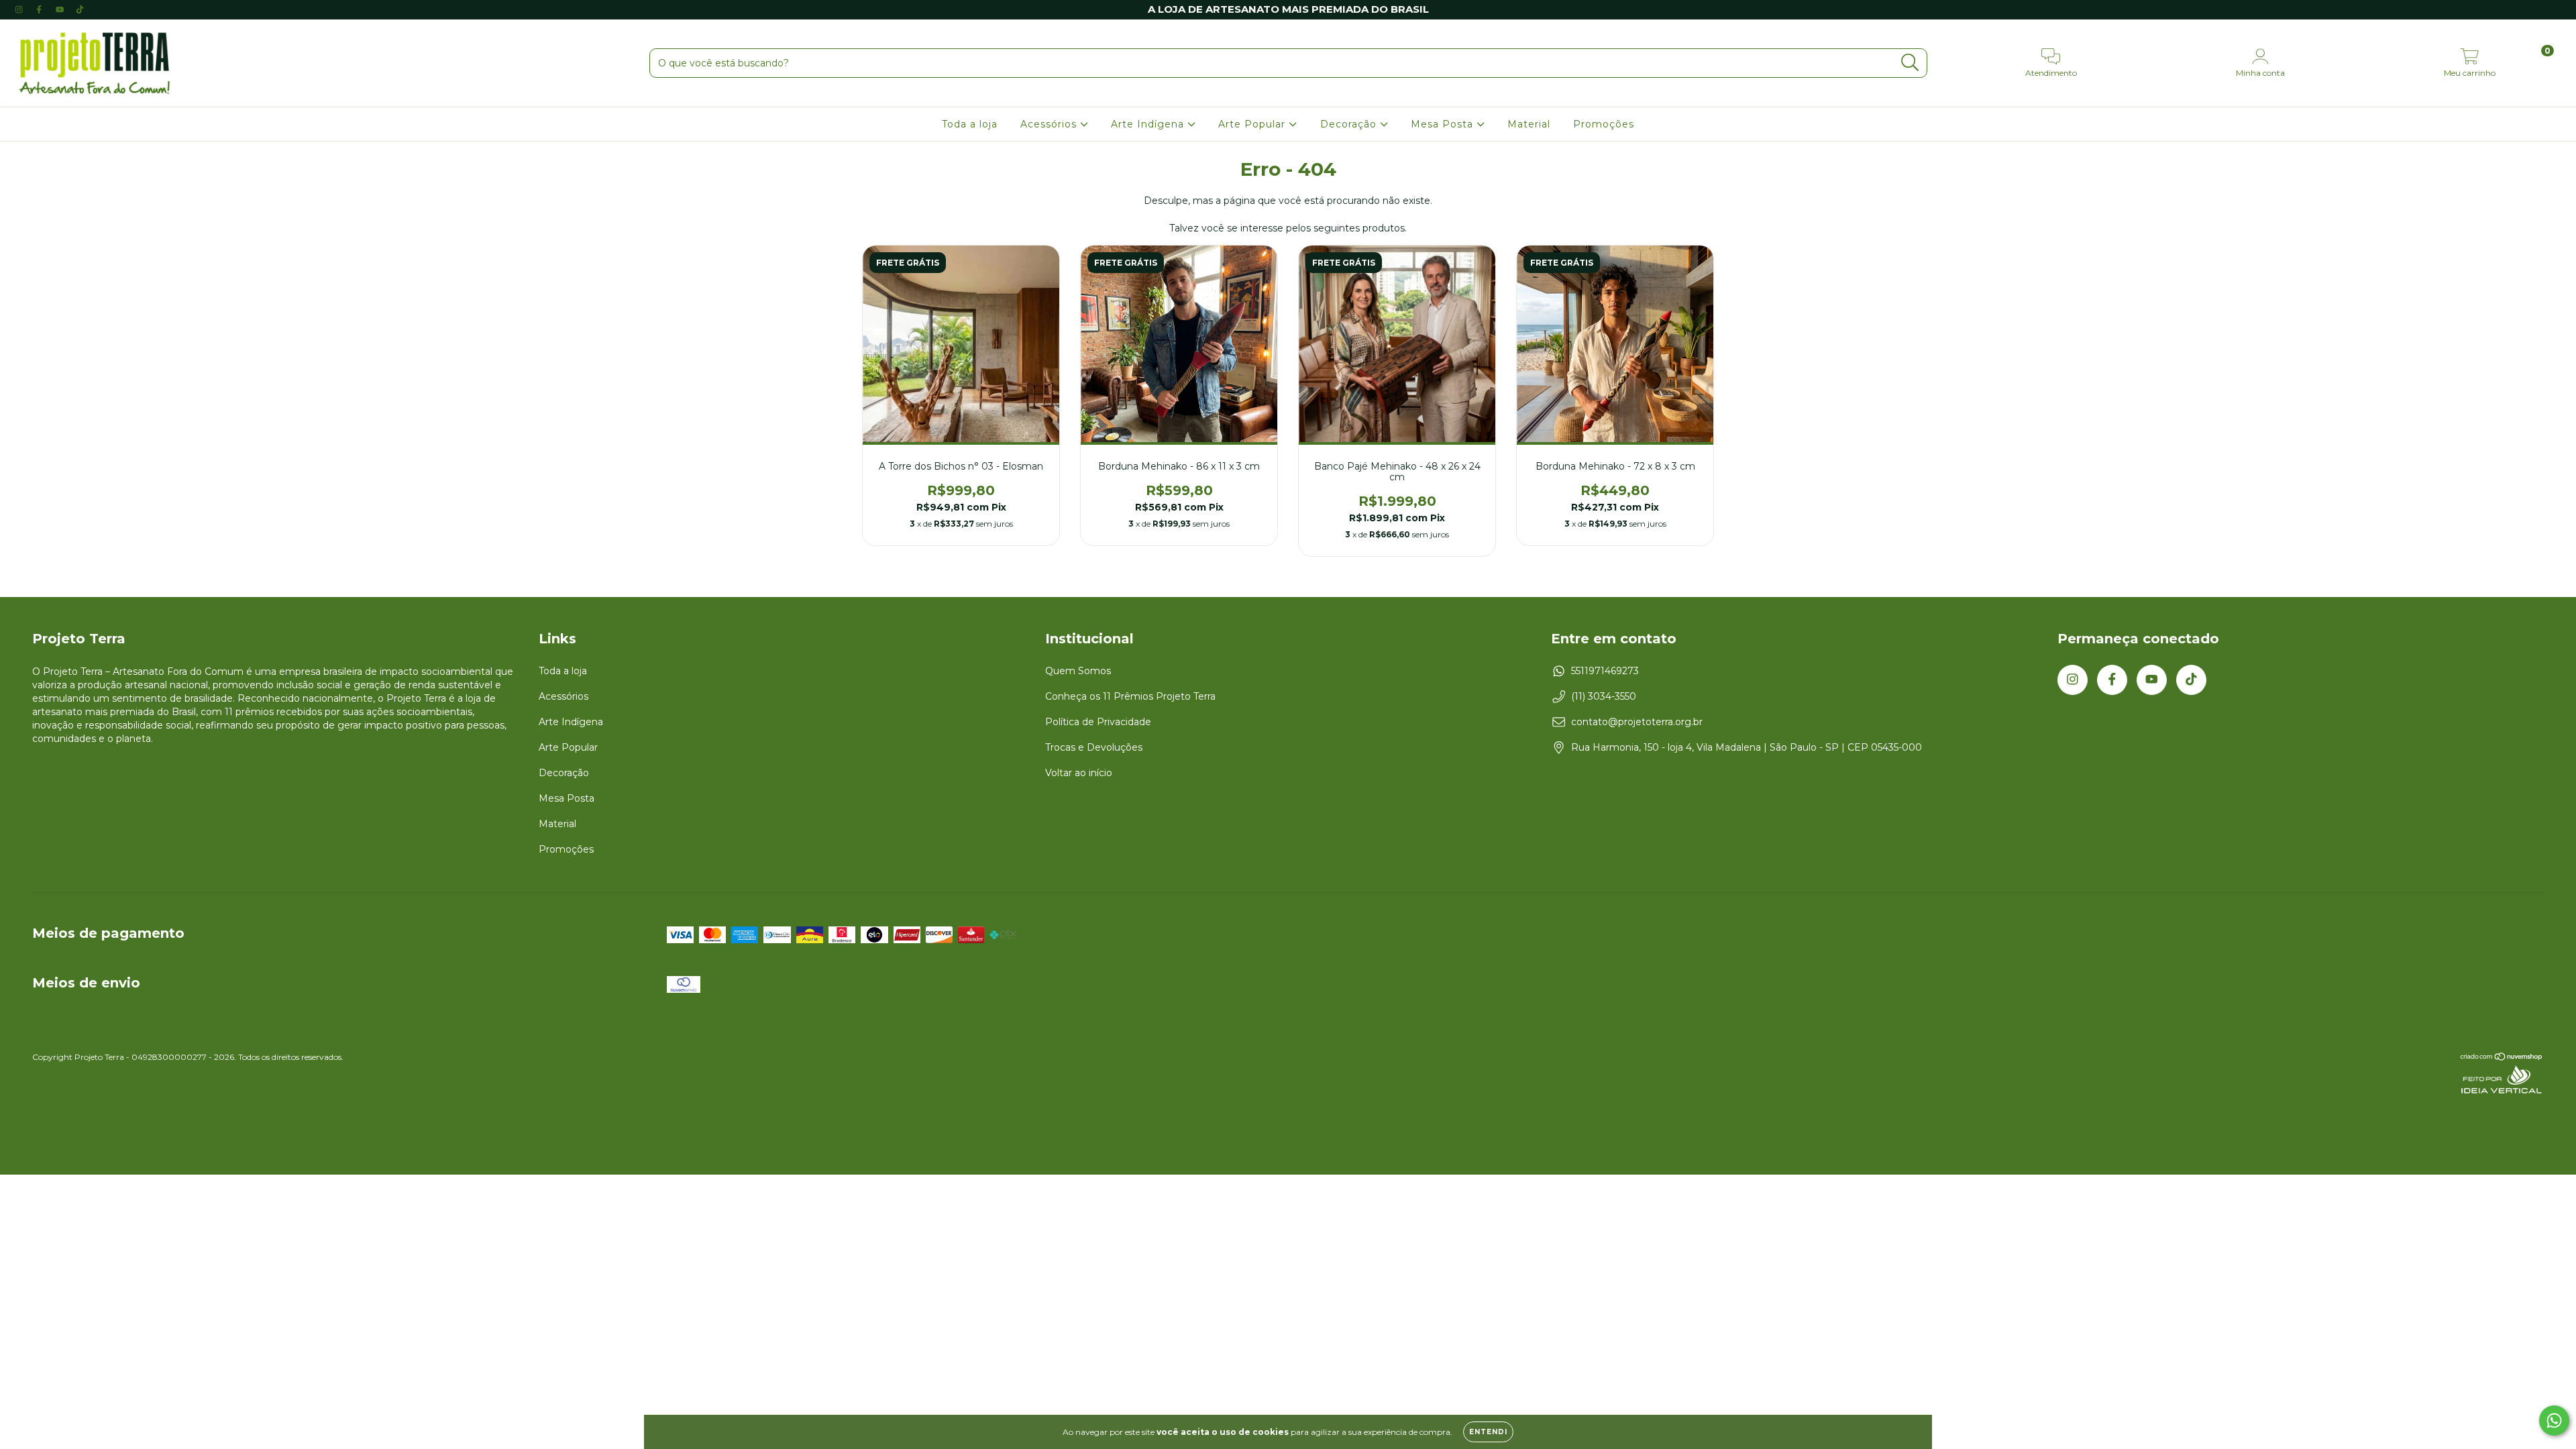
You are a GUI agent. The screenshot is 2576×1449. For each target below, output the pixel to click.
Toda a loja (970, 124)
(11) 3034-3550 (1604, 696)
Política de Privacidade (1098, 722)
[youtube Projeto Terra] (61, 9)
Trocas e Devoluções (1094, 747)
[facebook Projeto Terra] (40, 9)
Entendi (1488, 1432)
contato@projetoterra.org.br (1637, 722)
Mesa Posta (1444, 124)
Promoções (1604, 124)
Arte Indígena (1149, 124)
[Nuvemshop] (2502, 1058)
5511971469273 (1605, 671)
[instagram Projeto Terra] (20, 9)
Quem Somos (1078, 671)
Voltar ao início (1079, 773)
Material (1529, 124)
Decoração (1350, 124)
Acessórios (1050, 124)
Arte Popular (1253, 124)
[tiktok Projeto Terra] (80, 9)
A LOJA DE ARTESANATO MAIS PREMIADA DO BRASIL (1288, 9)
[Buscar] (1910, 63)
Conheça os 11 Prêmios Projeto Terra (1130, 696)
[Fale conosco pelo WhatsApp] (2554, 1420)
